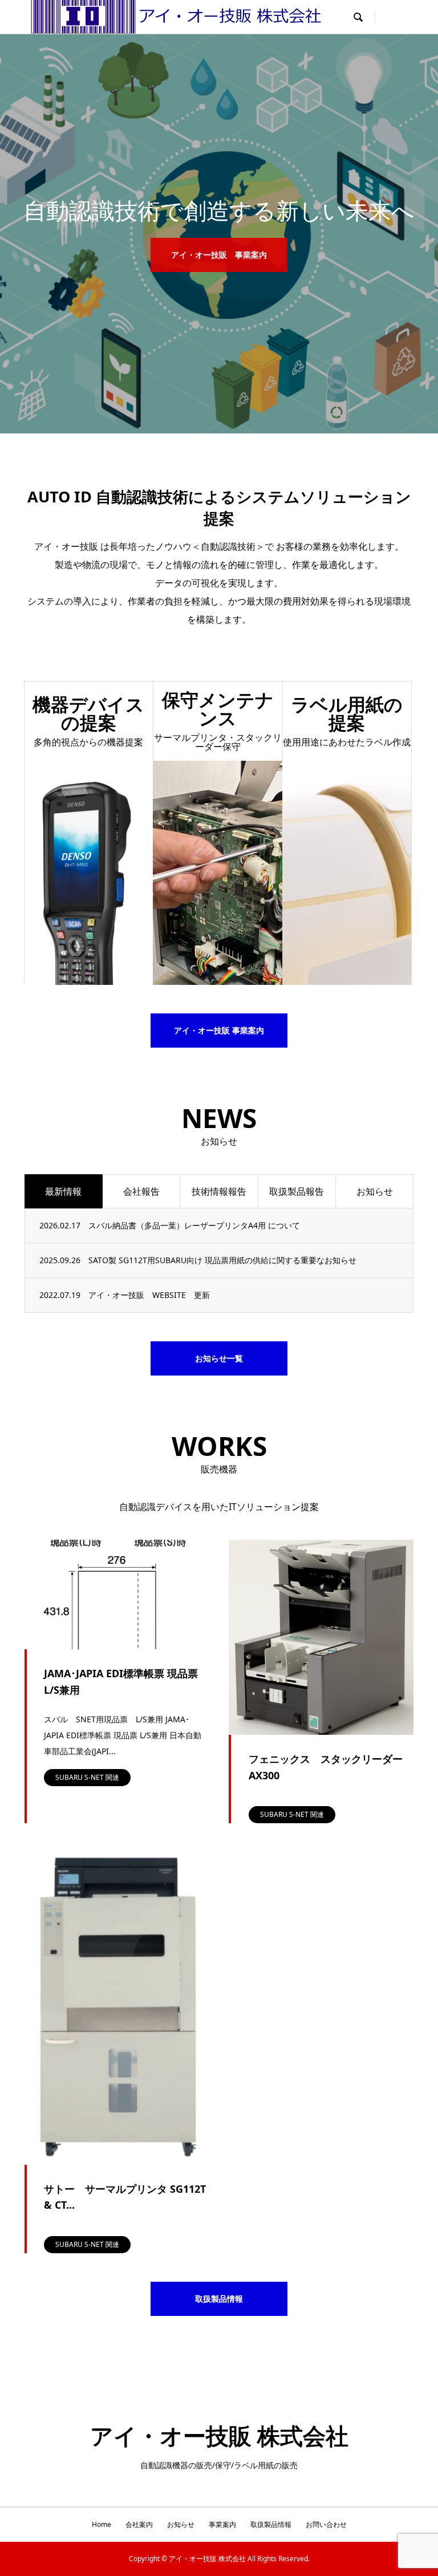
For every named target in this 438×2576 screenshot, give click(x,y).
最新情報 (63, 1191)
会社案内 (139, 2524)
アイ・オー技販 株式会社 (219, 2435)
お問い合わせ (326, 2524)
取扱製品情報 (219, 2299)
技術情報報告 (219, 1191)
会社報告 (141, 1191)
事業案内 (222, 2524)
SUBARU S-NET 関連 (87, 1777)
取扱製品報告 (297, 1191)
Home (102, 2524)
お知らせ (375, 1191)
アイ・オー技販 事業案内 (219, 255)
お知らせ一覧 (219, 1358)
